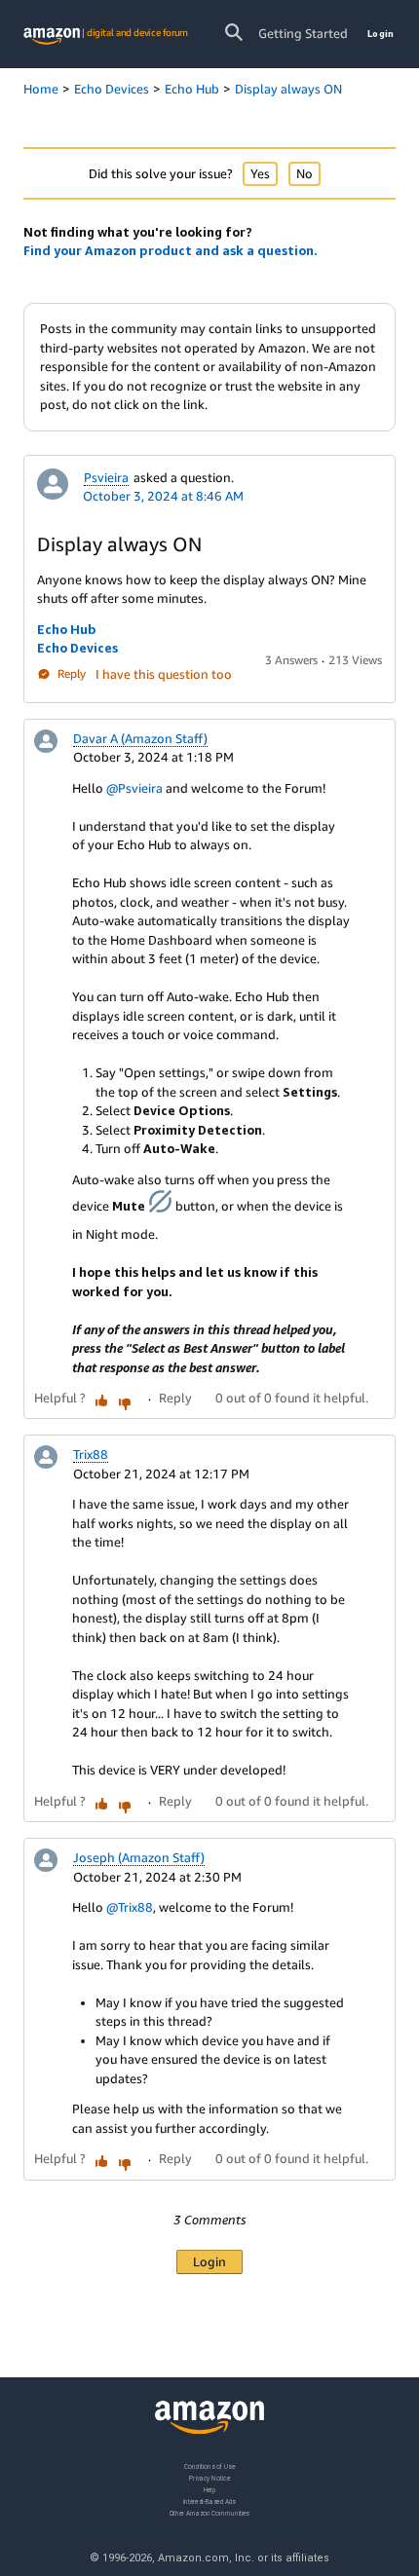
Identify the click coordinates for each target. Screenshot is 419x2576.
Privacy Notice (209, 2477)
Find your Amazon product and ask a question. (171, 250)
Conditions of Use (209, 2466)
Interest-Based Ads (209, 2501)
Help (210, 2489)
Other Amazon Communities (209, 2512)
